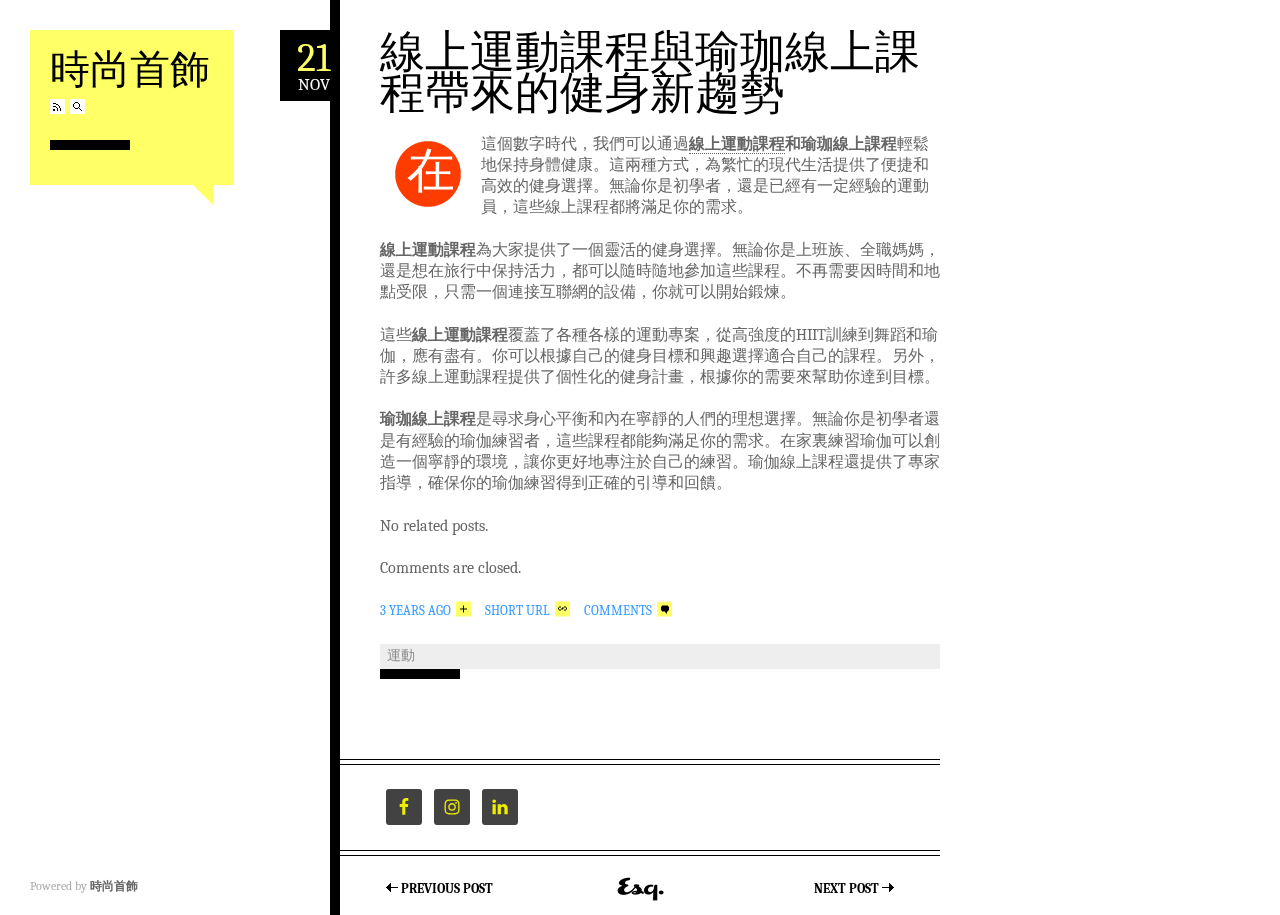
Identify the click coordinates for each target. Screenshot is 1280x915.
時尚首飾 (130, 67)
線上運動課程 (737, 144)
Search (77, 106)
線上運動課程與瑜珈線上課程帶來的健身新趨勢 (650, 70)
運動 (401, 655)
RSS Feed (57, 106)
